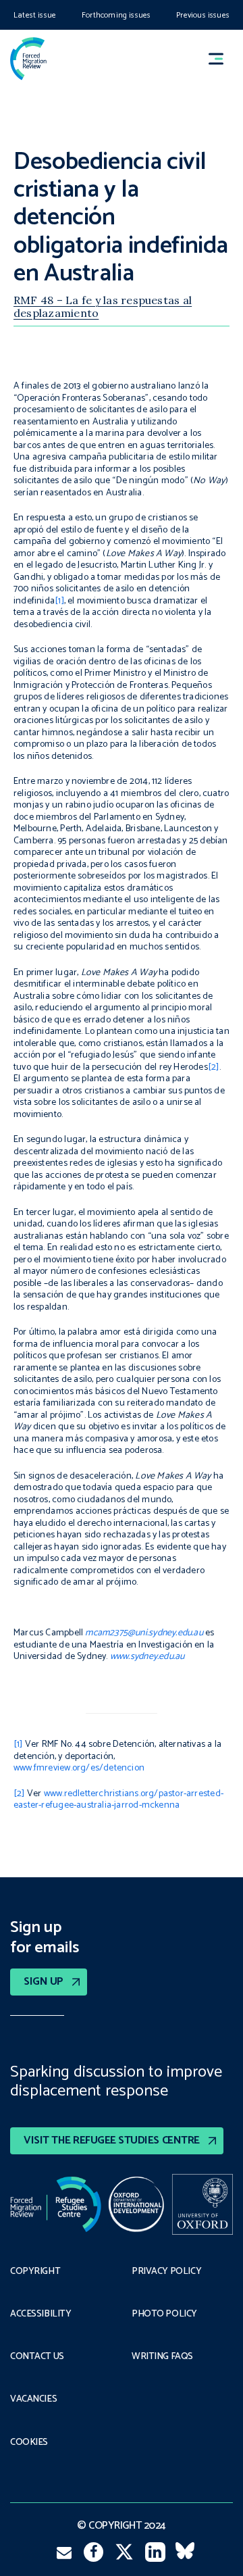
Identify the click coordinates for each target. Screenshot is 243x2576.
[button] (222, 58)
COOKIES (29, 2443)
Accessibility (41, 2314)
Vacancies (33, 2400)
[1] (59, 601)
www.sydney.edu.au (147, 1657)
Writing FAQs (162, 2357)
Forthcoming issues (116, 15)
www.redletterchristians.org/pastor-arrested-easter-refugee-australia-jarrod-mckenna (118, 1800)
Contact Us (37, 2357)
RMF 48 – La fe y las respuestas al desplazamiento (103, 306)
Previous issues (203, 15)
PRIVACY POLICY (166, 2272)
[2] (214, 1067)
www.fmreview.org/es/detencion (79, 1768)
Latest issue (35, 15)
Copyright (35, 2272)
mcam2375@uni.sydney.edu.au (144, 1633)
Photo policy (164, 2314)
